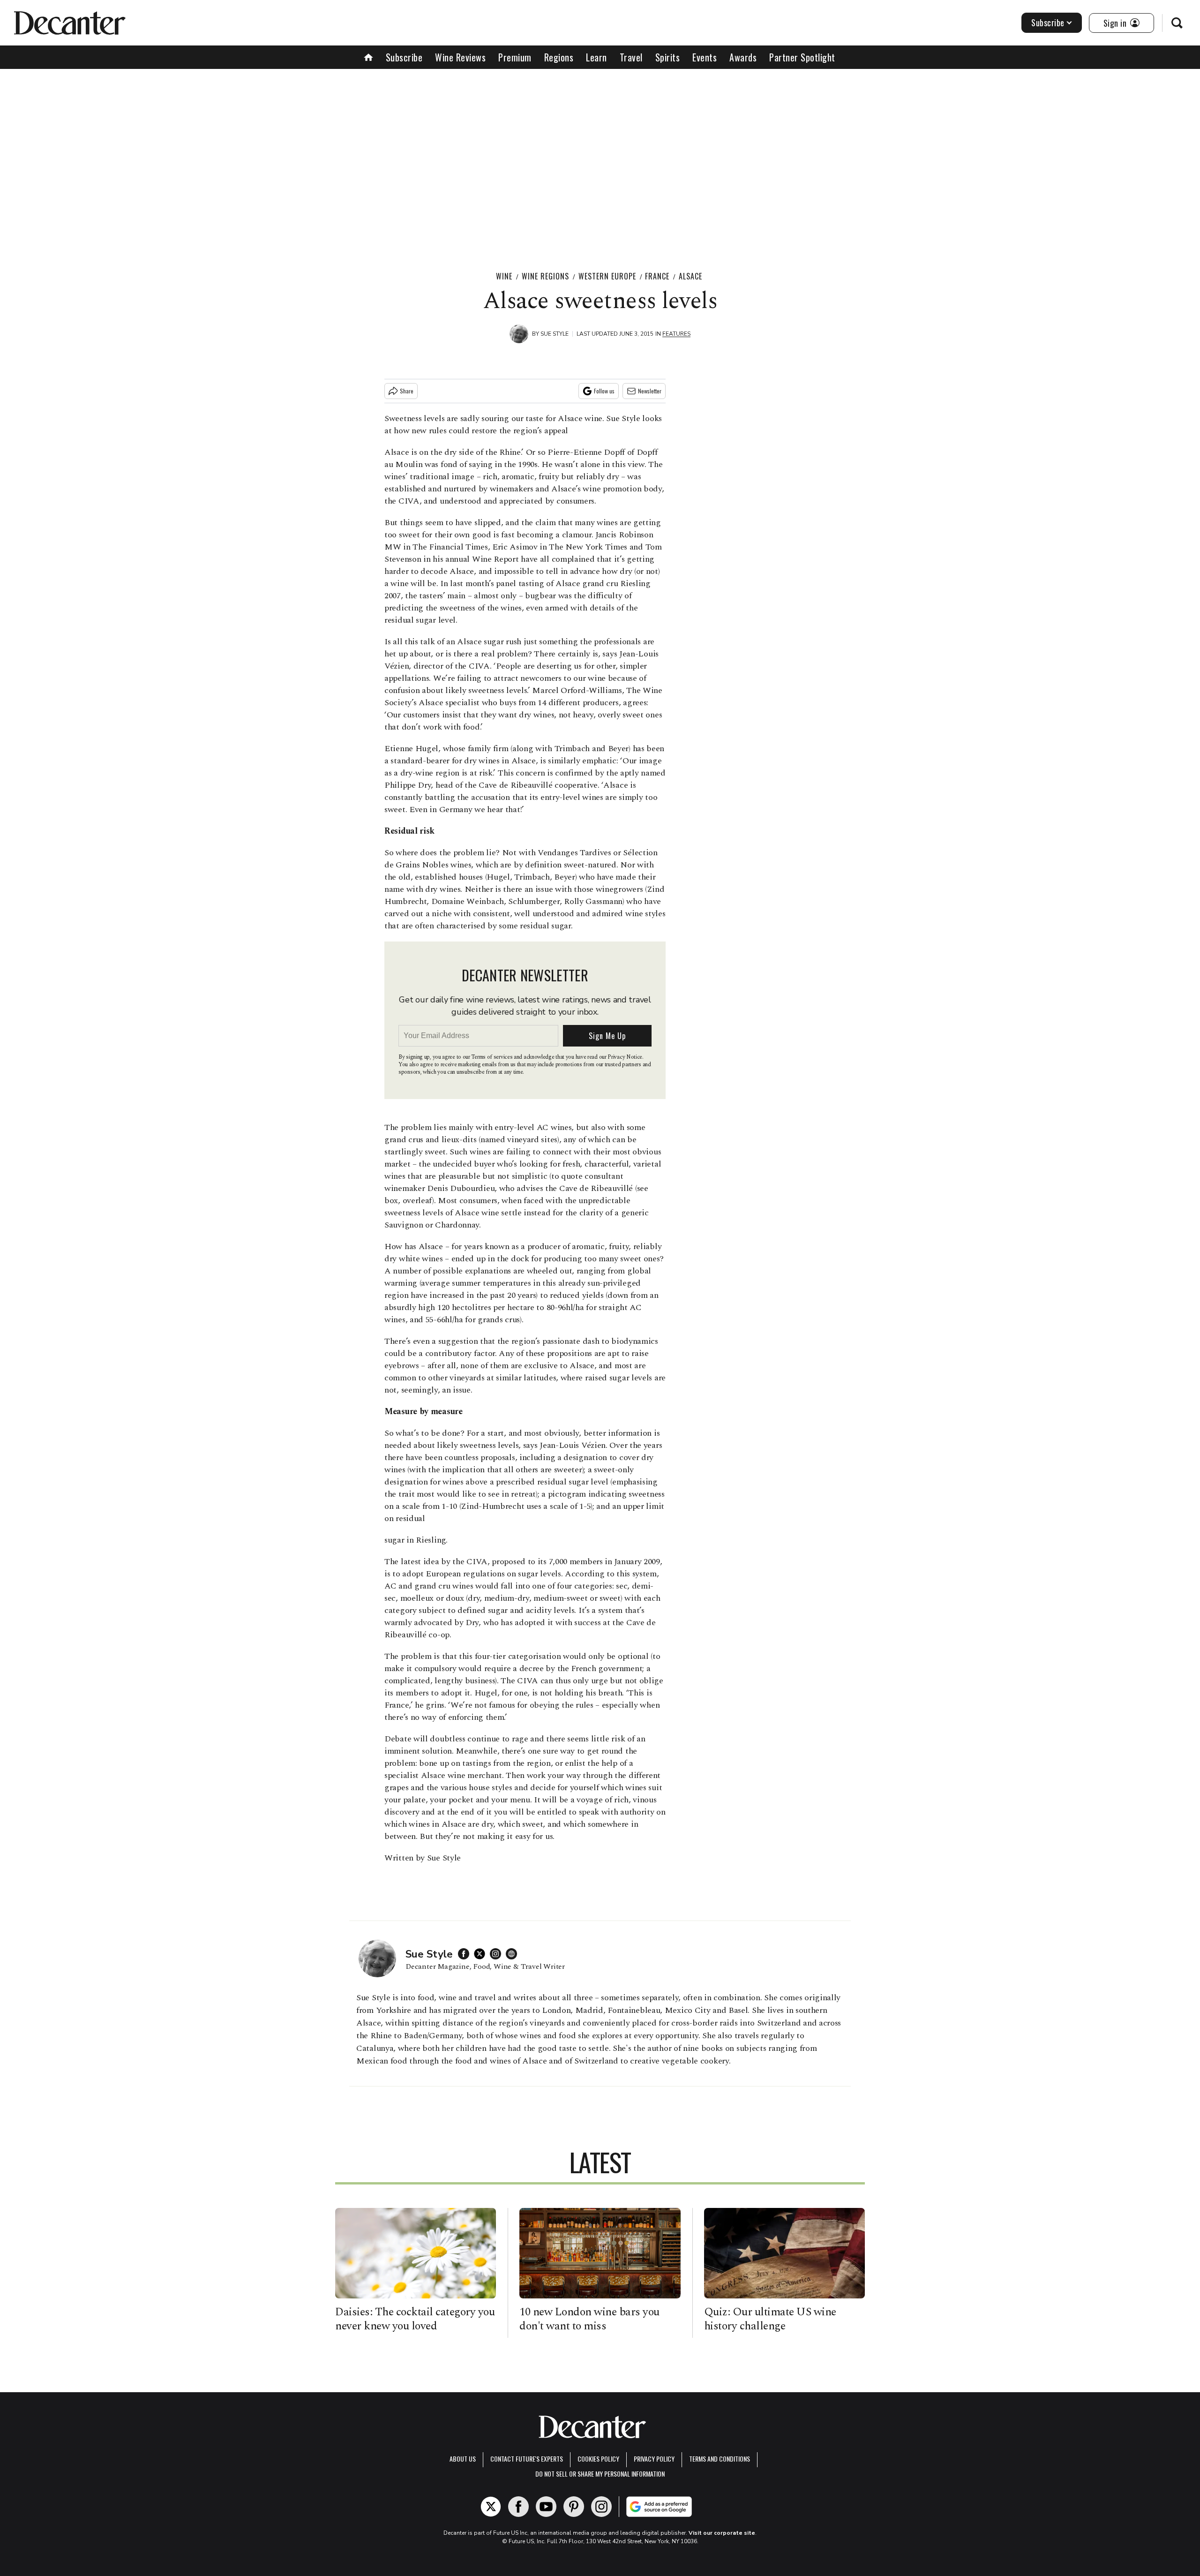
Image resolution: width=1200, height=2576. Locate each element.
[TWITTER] (482, 1954)
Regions (559, 57)
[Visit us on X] (491, 2507)
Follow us (604, 391)
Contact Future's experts (527, 2459)
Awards (743, 57)
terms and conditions (720, 2459)
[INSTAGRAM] (498, 1954)
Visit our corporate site (722, 2533)
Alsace (690, 276)
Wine (504, 276)
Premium (515, 57)
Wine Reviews (460, 57)
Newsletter (650, 391)
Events (705, 57)
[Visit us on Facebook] (518, 2507)
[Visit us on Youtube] (546, 2507)
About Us (463, 2459)
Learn (596, 57)
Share (407, 391)
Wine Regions (545, 276)
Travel (631, 57)
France (657, 276)
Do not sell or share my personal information (600, 2474)
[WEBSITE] (514, 1954)
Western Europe (607, 276)
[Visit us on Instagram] (601, 2507)
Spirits (668, 57)
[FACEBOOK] (466, 1954)
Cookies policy (598, 2459)
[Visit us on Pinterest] (574, 2507)
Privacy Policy (654, 2459)
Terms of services (492, 1057)
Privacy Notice (625, 1057)
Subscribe (1048, 23)
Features (676, 334)
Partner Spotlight (802, 57)
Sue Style (555, 334)
